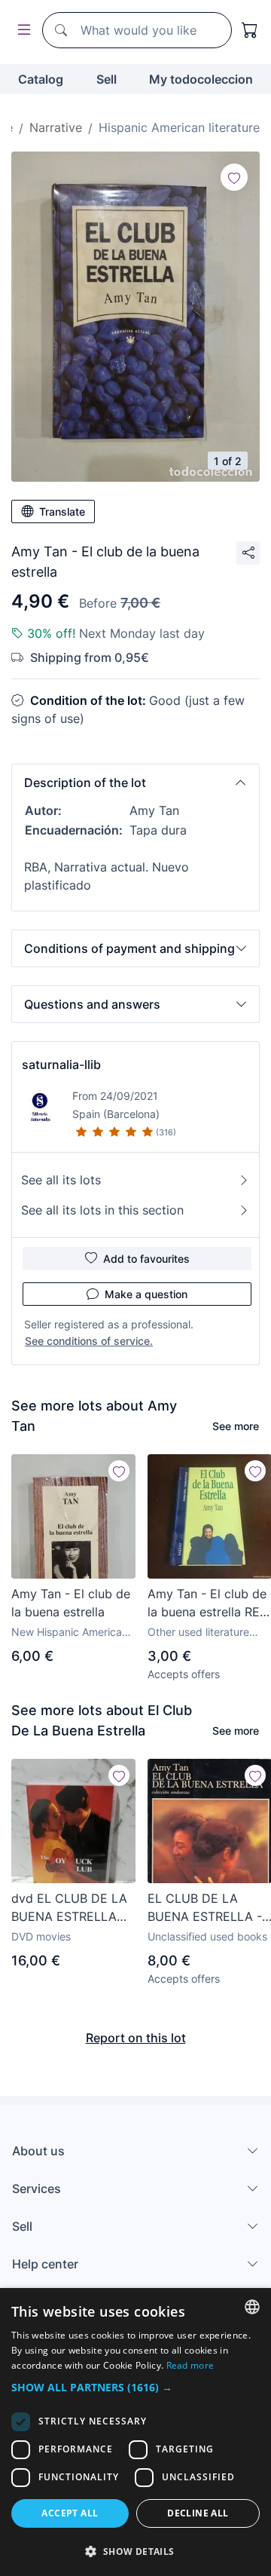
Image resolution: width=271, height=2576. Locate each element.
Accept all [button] (70, 2513)
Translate (62, 512)
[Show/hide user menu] (21, 31)
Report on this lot (136, 2038)
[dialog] (135, 2432)
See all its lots (61, 1180)
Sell (107, 79)
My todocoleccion (201, 79)
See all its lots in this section (102, 1210)
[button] (135, 783)
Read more (190, 2365)
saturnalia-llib (61, 1064)
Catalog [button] (41, 79)
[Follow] (234, 177)
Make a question (146, 1294)
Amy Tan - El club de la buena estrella (71, 1603)
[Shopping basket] (250, 30)
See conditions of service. (89, 1341)
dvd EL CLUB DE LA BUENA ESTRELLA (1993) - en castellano (69, 1908)
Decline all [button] (198, 2513)
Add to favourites (146, 1259)
